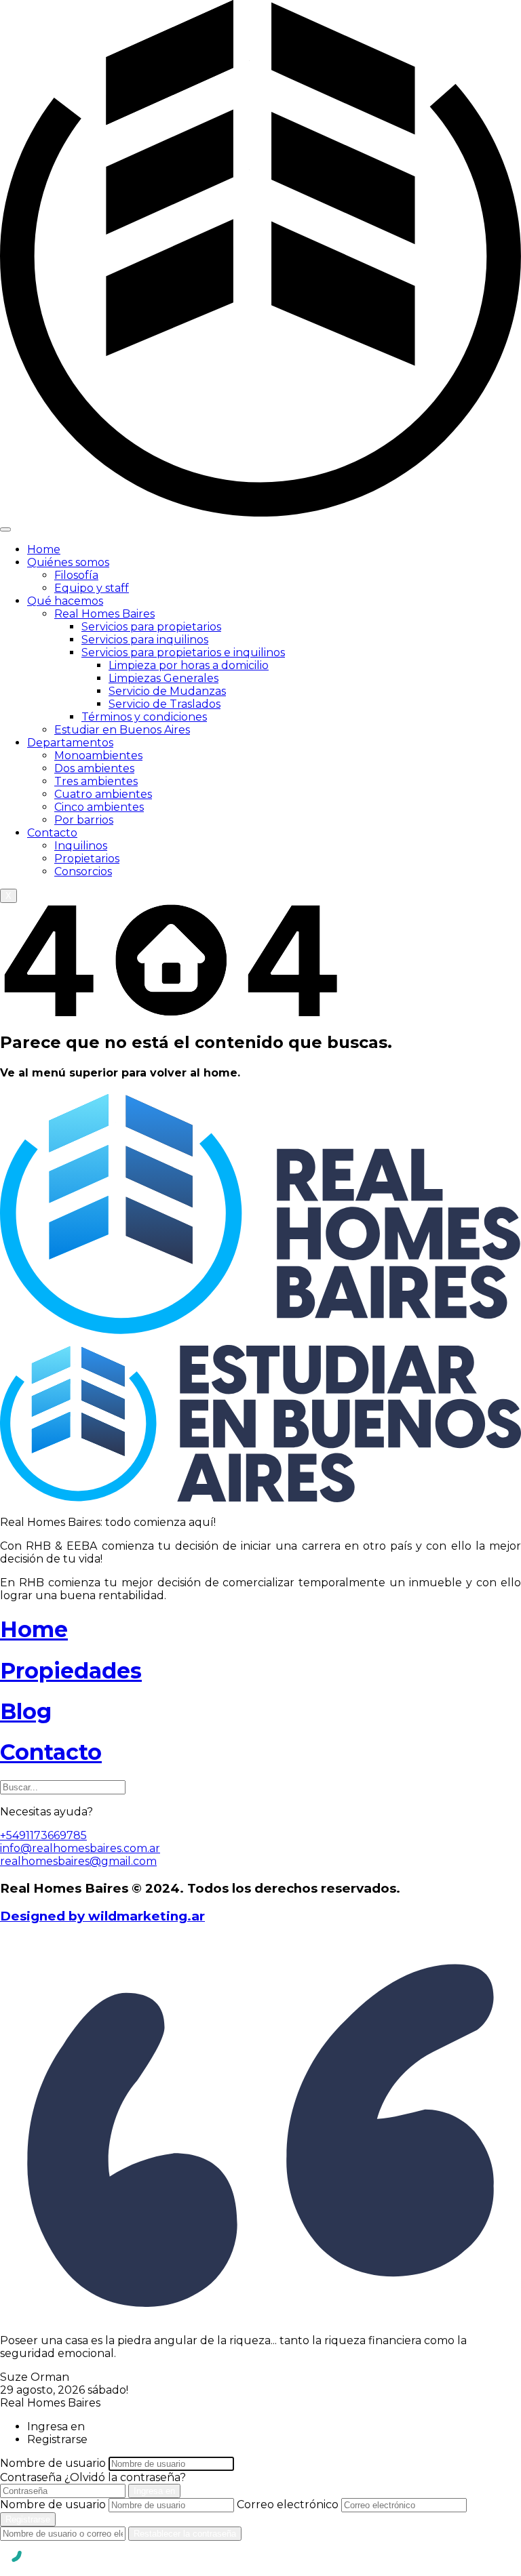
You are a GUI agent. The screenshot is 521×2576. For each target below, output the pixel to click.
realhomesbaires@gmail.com (78, 1861)
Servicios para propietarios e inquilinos (183, 652)
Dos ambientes (94, 768)
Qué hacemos (65, 601)
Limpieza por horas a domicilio (189, 665)
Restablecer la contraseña (185, 2534)
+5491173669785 (43, 1835)
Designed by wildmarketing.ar (102, 1916)
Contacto (52, 833)
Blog (26, 1711)
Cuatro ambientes (103, 794)
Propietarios (87, 859)
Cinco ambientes (99, 807)
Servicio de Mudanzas (167, 691)
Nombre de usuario (53, 2463)
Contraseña (31, 2477)
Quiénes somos (68, 562)
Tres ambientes (96, 781)
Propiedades (71, 1671)
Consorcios (83, 871)
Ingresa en (154, 2491)
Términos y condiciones (144, 717)
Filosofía (76, 575)
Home (44, 549)
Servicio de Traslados (165, 704)
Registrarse (28, 2519)
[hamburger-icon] (5, 529)
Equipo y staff (92, 588)
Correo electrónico (288, 2504)
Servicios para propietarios (151, 627)
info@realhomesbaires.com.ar (80, 1848)
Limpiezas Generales (163, 678)
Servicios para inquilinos (145, 640)
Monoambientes (98, 756)
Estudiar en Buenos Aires (122, 730)
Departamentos (70, 743)
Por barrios (84, 820)
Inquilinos (81, 846)
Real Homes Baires (104, 614)
